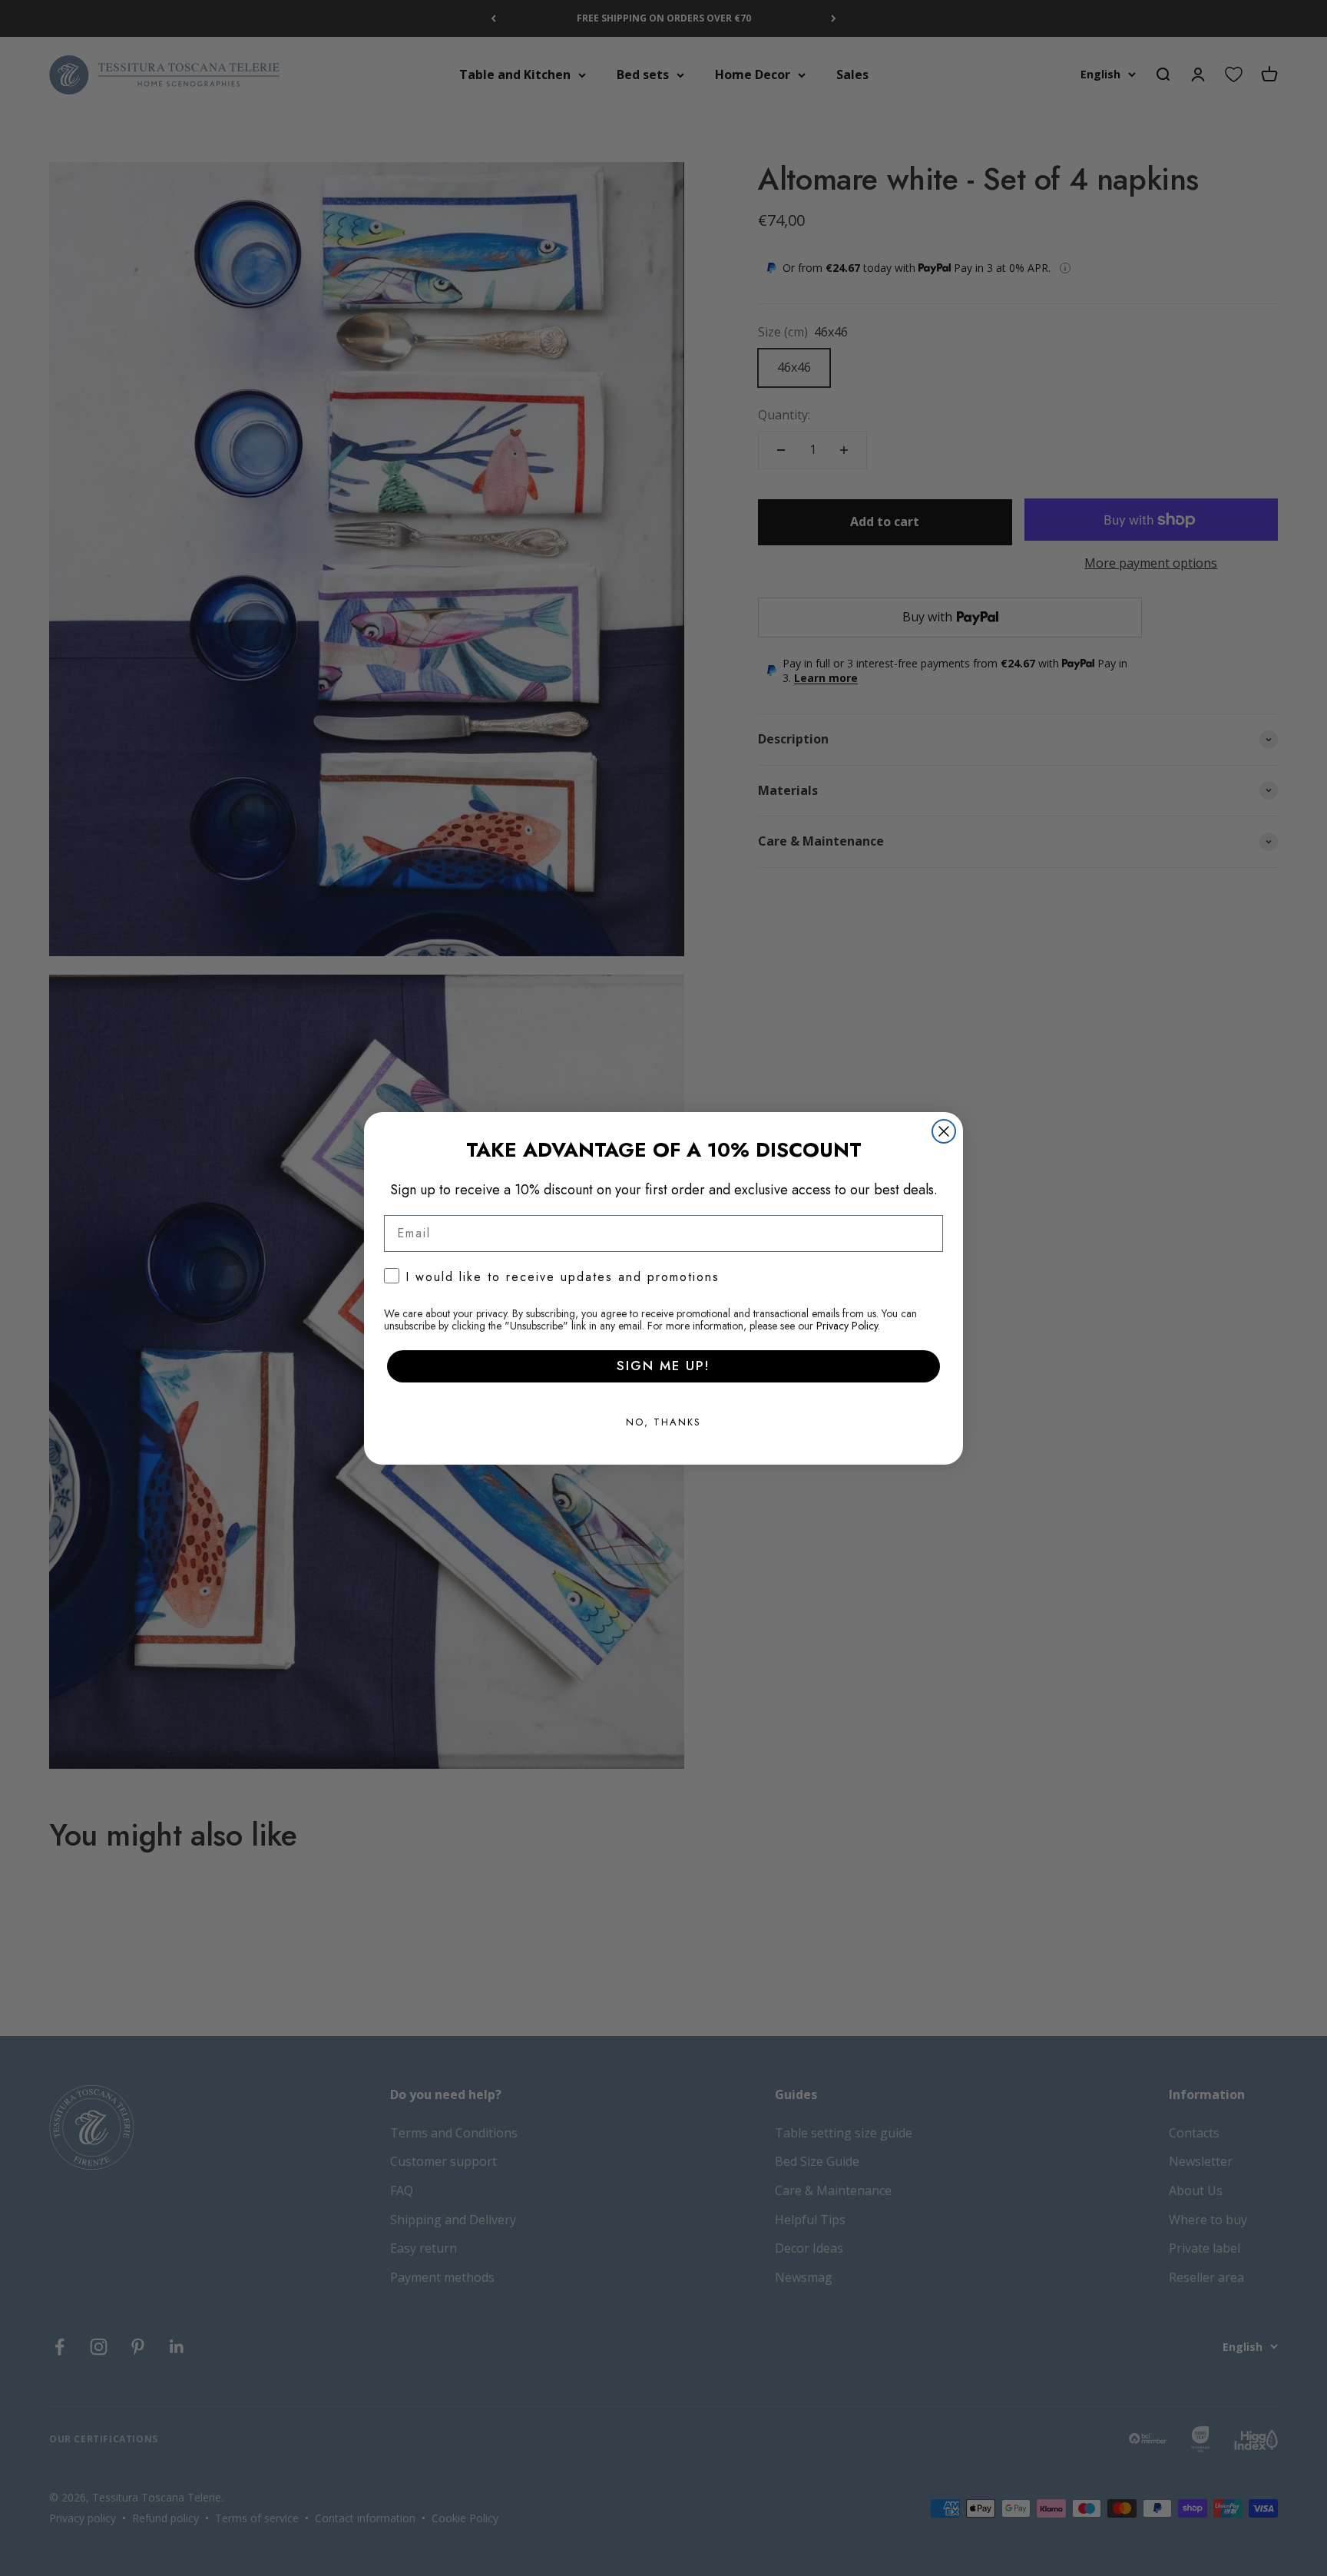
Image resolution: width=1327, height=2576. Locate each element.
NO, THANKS (663, 1422)
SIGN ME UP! (663, 1366)
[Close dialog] (944, 1131)
